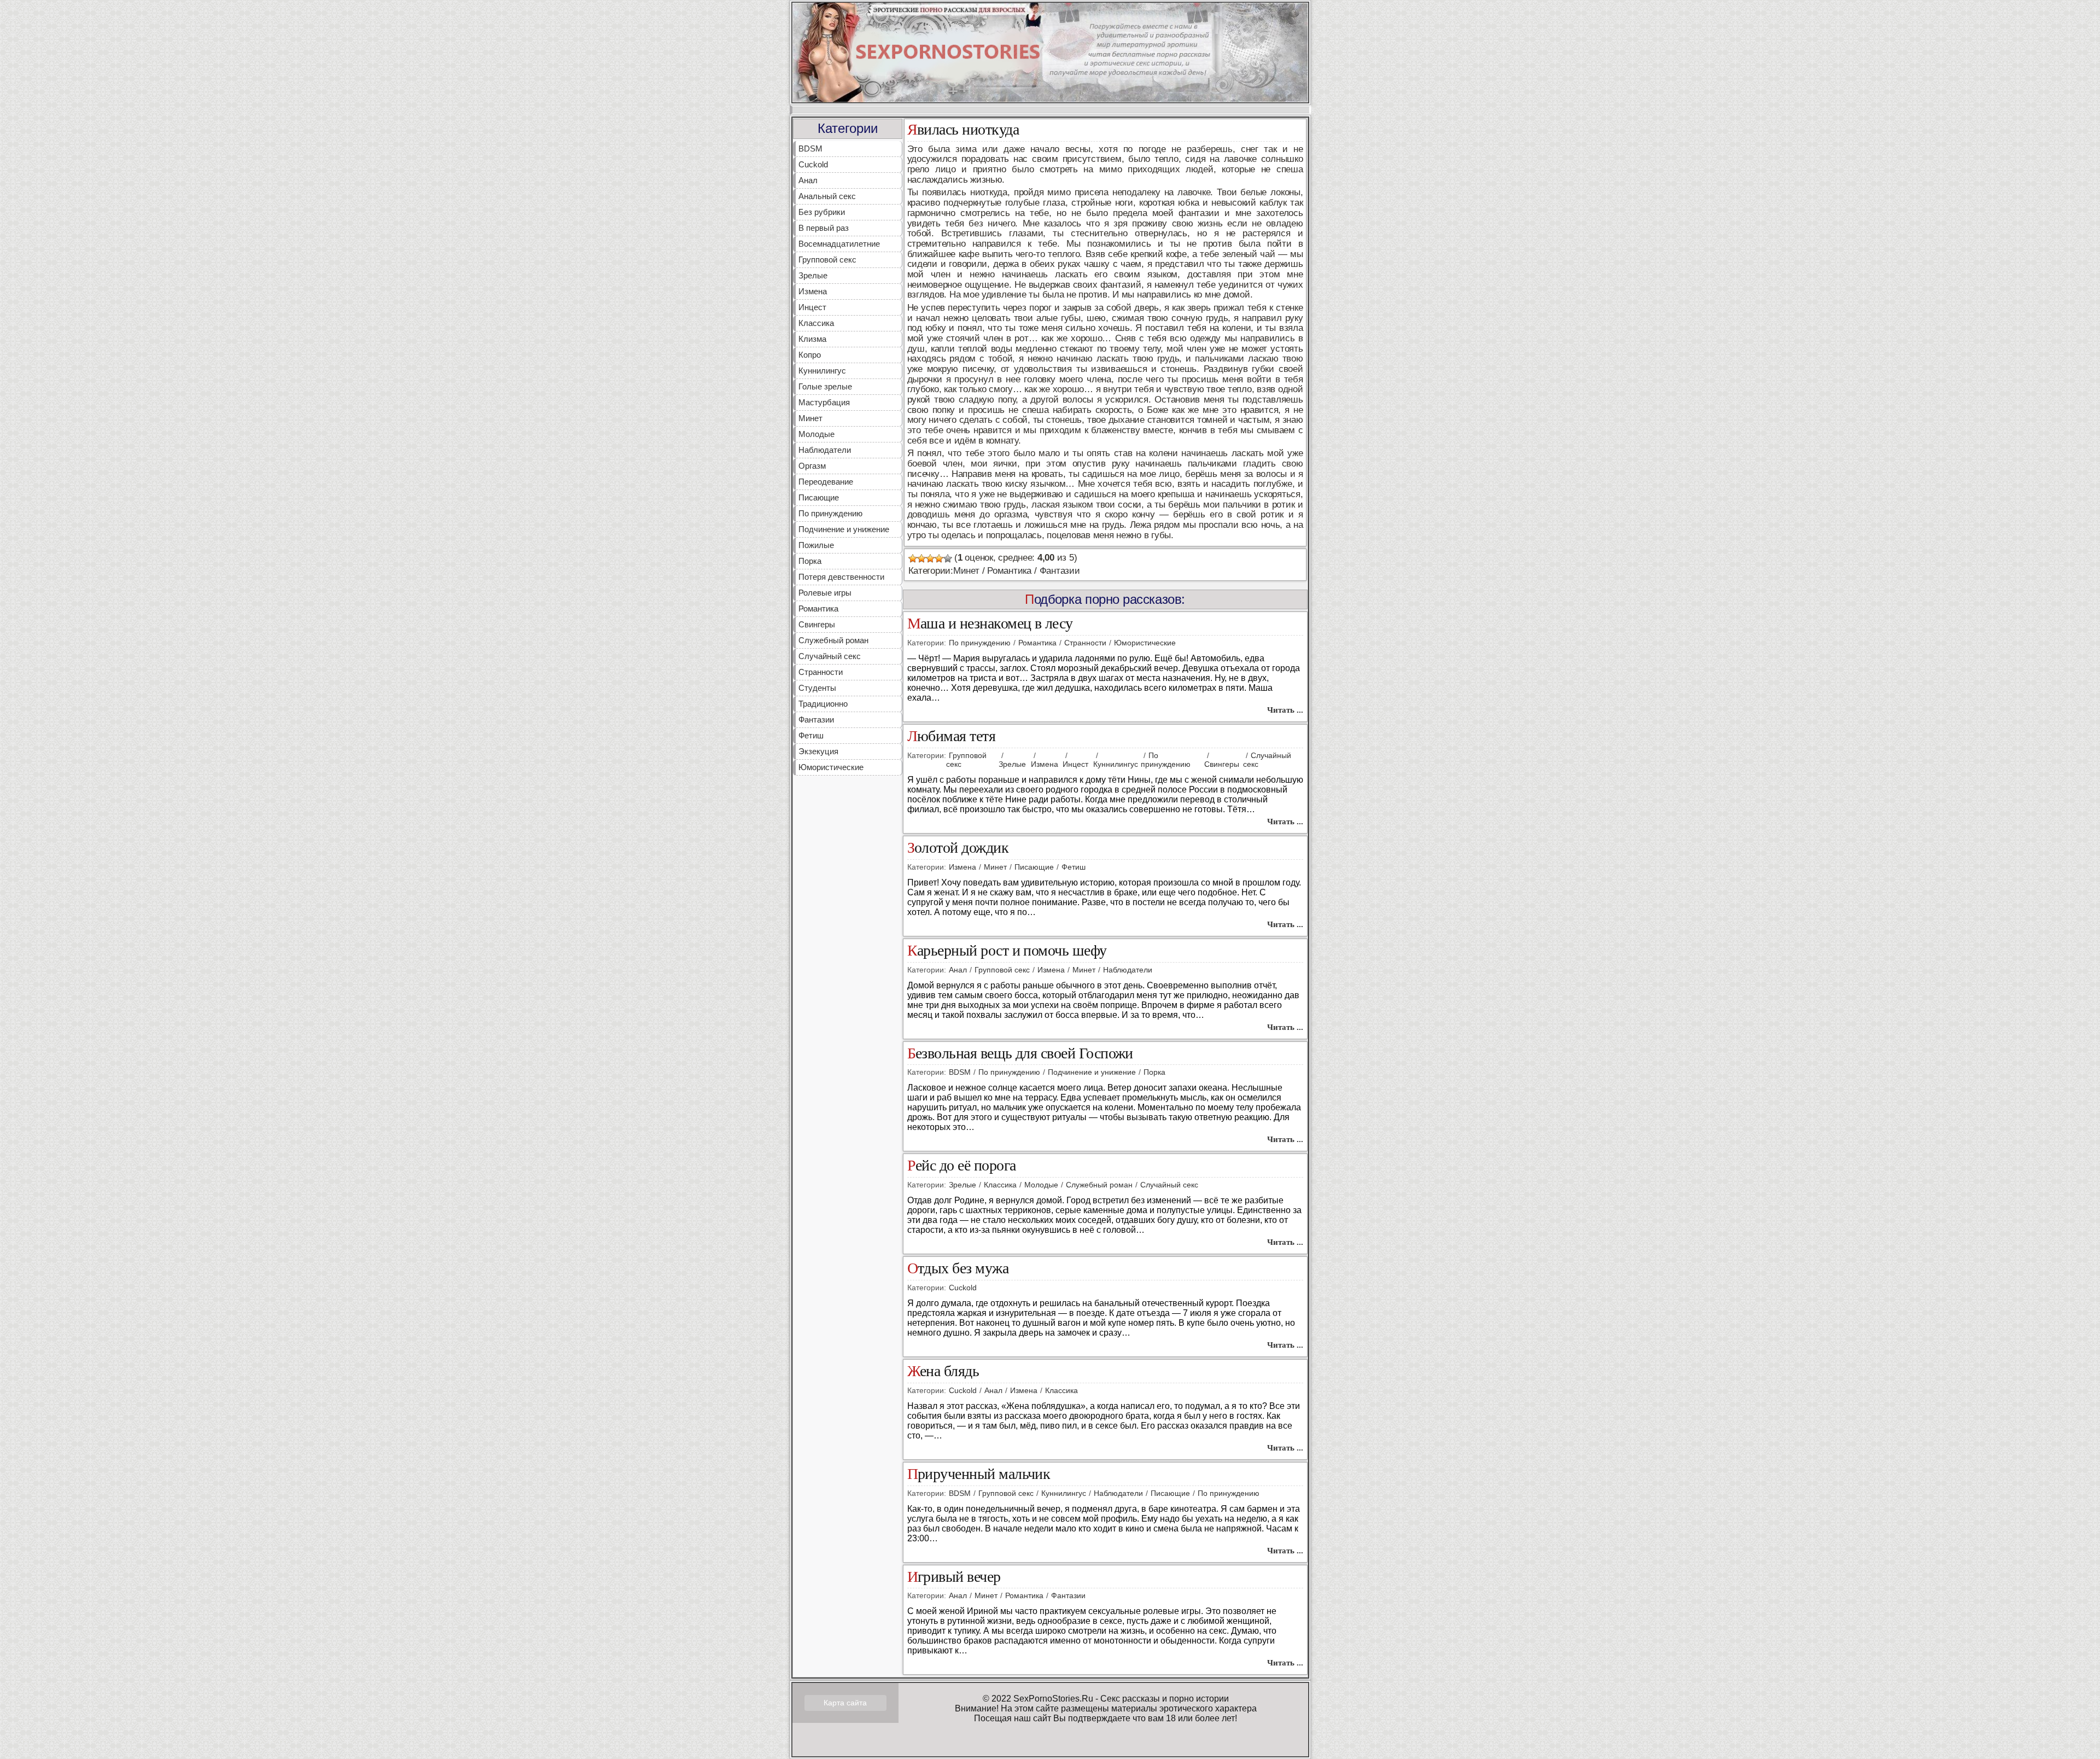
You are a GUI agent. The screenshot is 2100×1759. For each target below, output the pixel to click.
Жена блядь (943, 1371)
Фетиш (811, 735)
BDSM (810, 148)
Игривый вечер (954, 1577)
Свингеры (817, 624)
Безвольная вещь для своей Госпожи (1020, 1054)
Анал (808, 180)
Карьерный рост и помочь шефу (1007, 951)
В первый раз (824, 228)
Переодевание (826, 482)
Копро (810, 355)
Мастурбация (824, 402)
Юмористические (831, 767)
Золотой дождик (958, 848)
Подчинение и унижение (844, 529)
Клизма (812, 339)
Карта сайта (845, 1703)
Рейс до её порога (962, 1166)
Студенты (817, 688)
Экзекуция (818, 751)
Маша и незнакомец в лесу (990, 624)
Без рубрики (822, 212)
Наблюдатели (825, 450)
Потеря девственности (841, 577)
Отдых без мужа (958, 1269)
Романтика (818, 608)
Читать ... (1285, 710)
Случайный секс (830, 656)
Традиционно (823, 704)
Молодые (816, 434)
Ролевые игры (825, 593)
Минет (810, 418)
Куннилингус (822, 371)
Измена (813, 291)
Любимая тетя (952, 736)
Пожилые (816, 545)
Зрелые (813, 275)
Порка (810, 561)
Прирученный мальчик (979, 1474)
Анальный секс (827, 196)
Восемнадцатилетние (839, 244)
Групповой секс (827, 260)
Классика (816, 323)
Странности (821, 672)
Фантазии (816, 720)
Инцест (812, 307)
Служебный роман (833, 640)
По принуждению (830, 513)
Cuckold (813, 164)
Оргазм (812, 466)
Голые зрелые (825, 386)
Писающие (819, 497)
